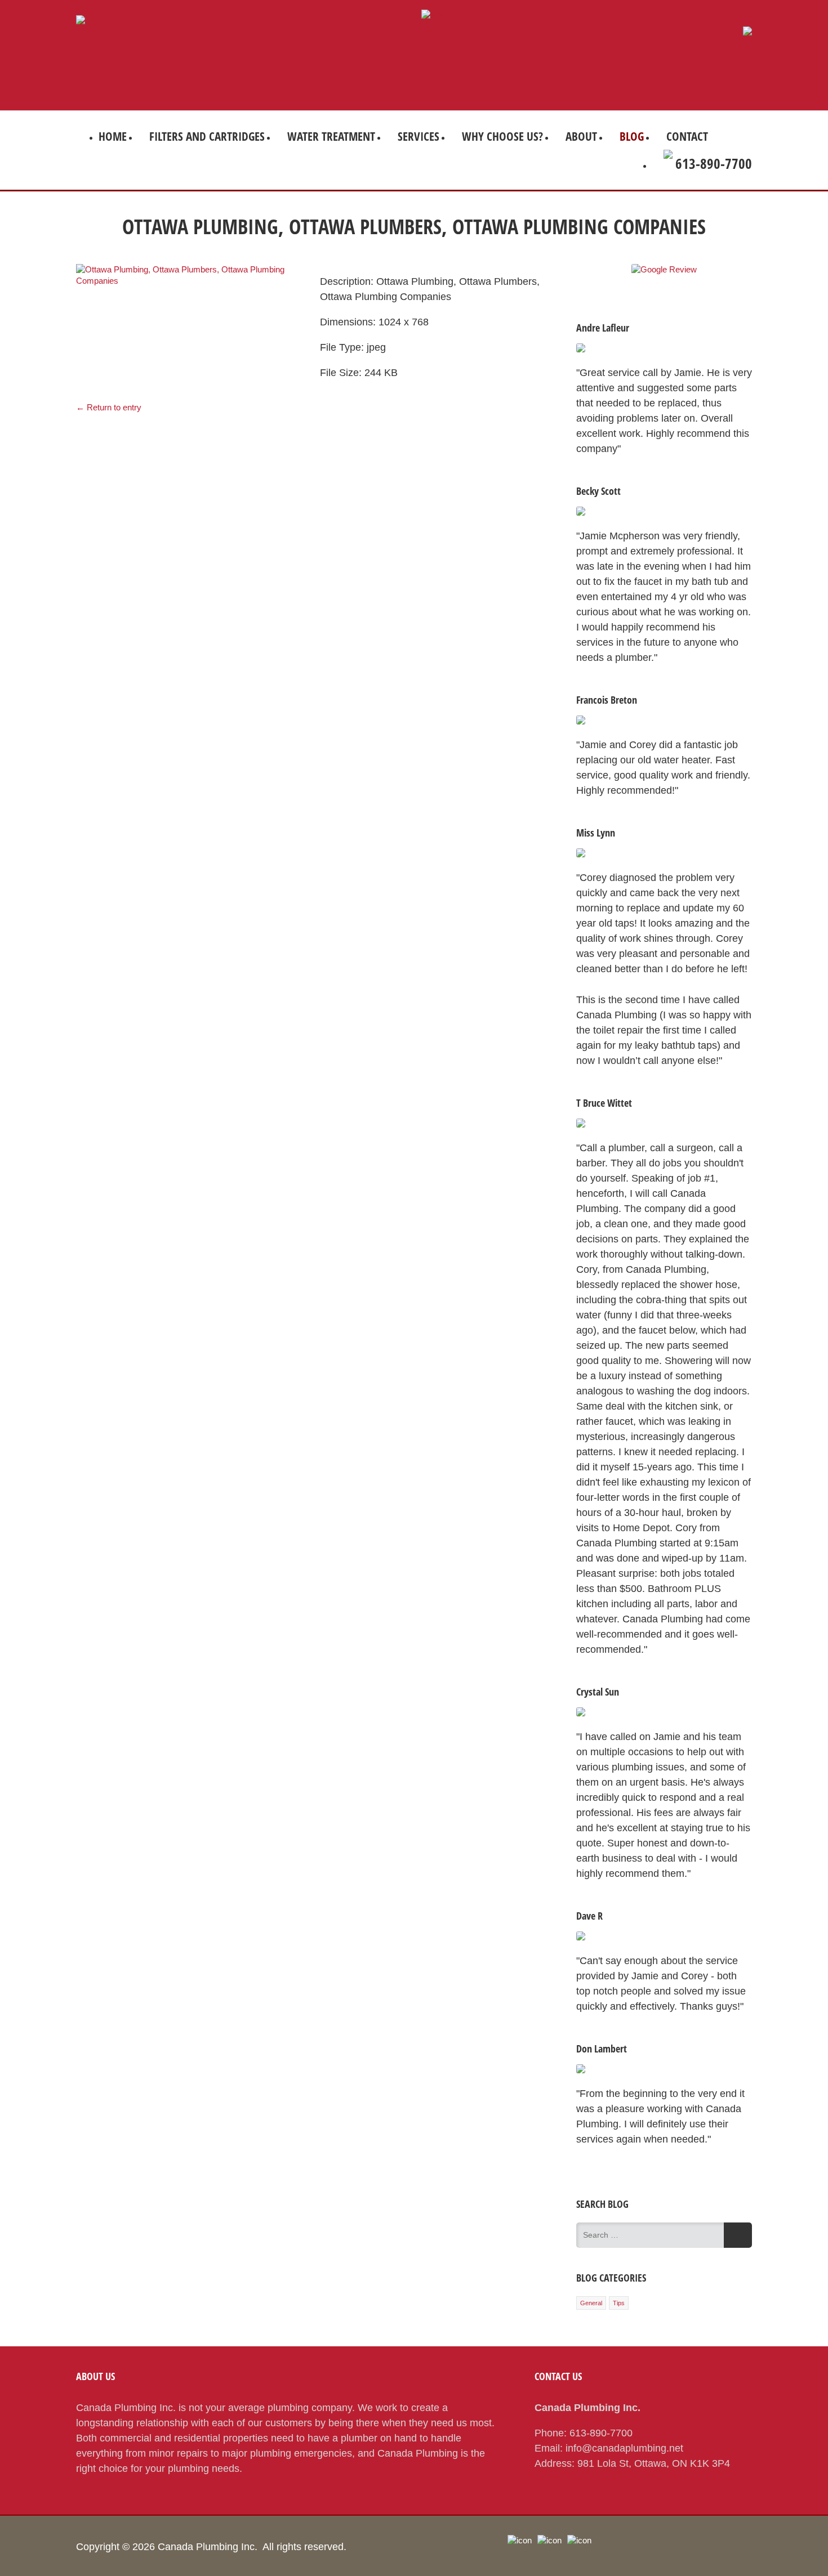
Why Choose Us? (502, 136)
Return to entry (109, 407)
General (591, 2303)
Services (419, 136)
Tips (619, 2303)
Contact (687, 136)
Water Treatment (331, 136)
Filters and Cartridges (207, 136)
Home (113, 136)
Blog (632, 136)
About (581, 136)
